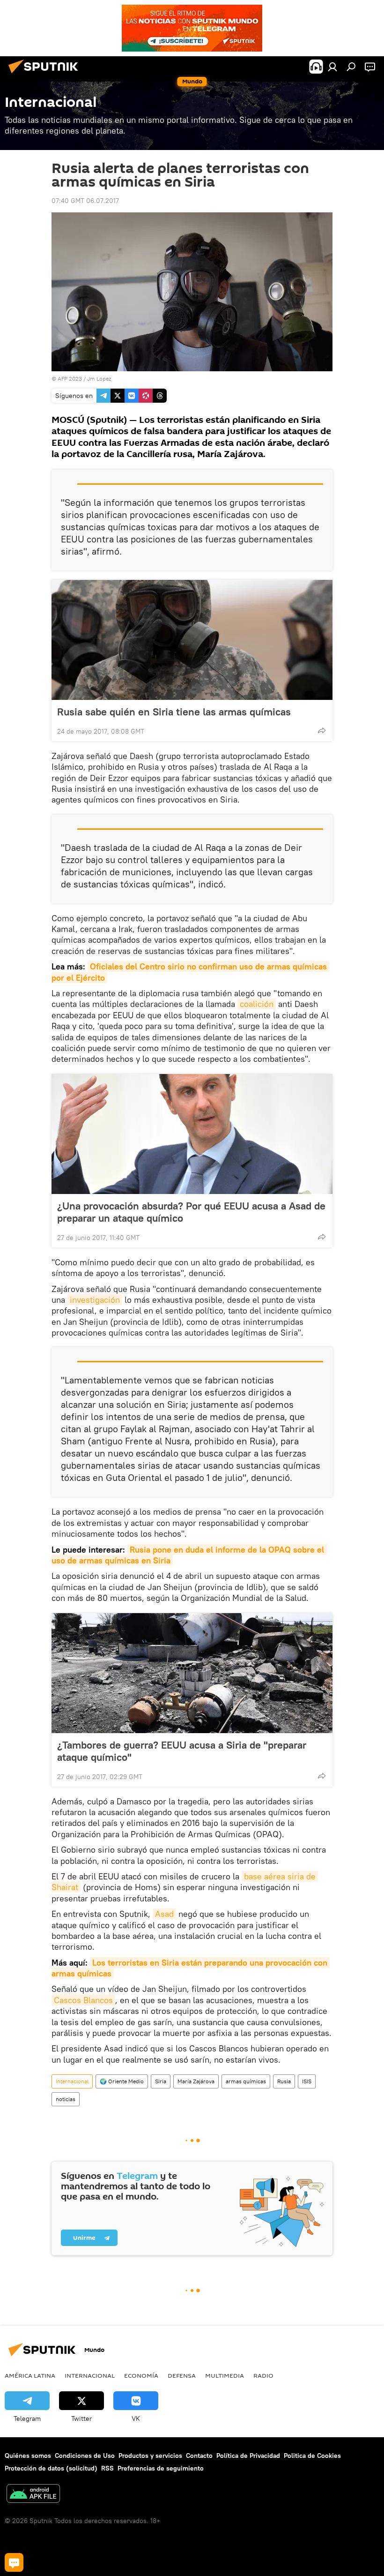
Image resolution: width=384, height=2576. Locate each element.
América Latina (30, 2375)
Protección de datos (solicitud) (51, 2468)
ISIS (307, 2081)
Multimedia (225, 2375)
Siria (161, 2081)
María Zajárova (196, 2081)
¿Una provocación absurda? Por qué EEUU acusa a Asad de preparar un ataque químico (191, 1212)
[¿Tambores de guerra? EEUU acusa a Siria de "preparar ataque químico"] (192, 1673)
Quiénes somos (28, 2456)
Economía (141, 2375)
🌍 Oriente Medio (122, 2081)
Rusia (284, 2081)
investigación (95, 1300)
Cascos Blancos (83, 2000)
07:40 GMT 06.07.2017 (85, 201)
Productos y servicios (150, 2456)
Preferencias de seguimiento (161, 2468)
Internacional (72, 2081)
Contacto (199, 2456)
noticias (66, 2099)
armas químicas (246, 2081)
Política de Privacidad (248, 2456)
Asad (164, 1914)
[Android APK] (33, 2495)
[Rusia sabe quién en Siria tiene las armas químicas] (192, 640)
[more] (322, 730)
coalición (257, 1004)
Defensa (182, 2375)
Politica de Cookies (312, 2456)
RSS (107, 2468)
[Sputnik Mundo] (46, 75)
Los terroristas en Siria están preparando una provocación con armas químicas (191, 1968)
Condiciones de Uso (85, 2456)
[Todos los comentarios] (14, 2562)
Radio (263, 2375)
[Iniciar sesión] (332, 67)
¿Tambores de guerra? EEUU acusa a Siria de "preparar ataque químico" (182, 1751)
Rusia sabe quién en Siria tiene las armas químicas (174, 712)
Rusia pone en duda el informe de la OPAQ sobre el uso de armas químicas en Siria (189, 1555)
